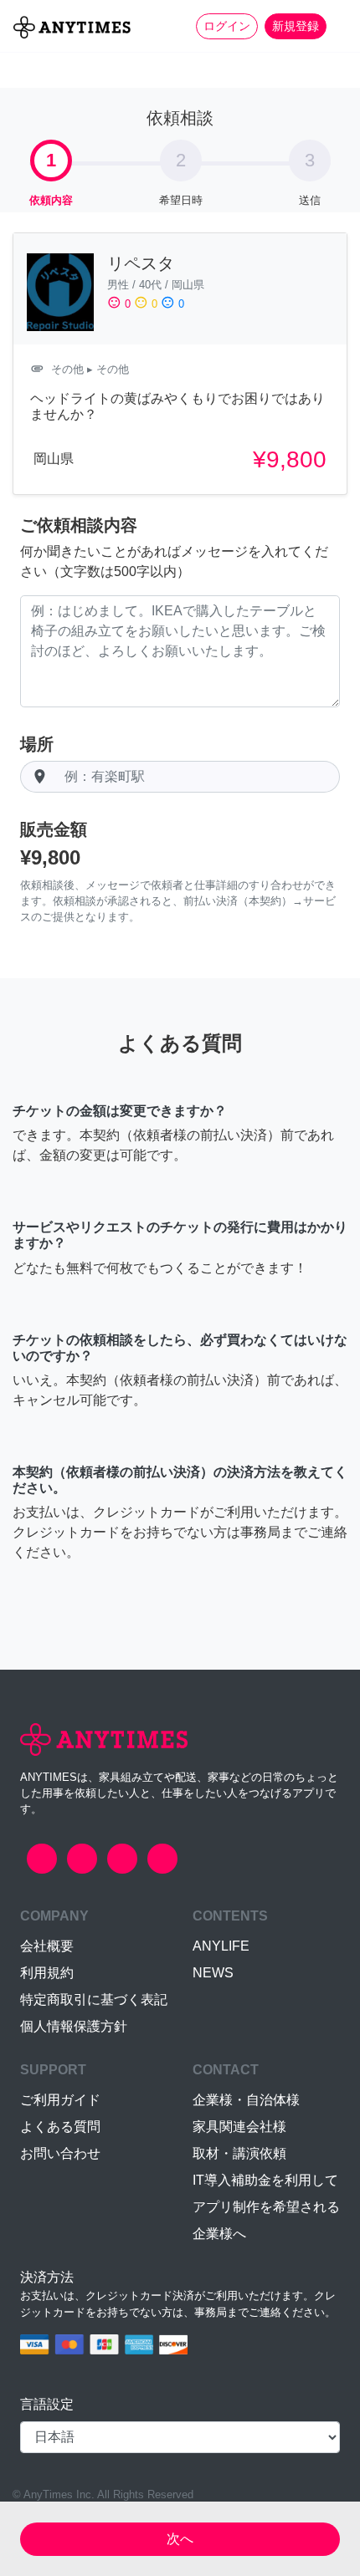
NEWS (213, 1973)
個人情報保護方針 (74, 2026)
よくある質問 (60, 2127)
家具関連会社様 (239, 2127)
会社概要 (47, 1946)
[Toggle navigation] (337, 26)
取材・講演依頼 (239, 2153)
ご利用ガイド (60, 2100)
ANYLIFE (221, 1946)
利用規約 (47, 1973)
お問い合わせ (60, 2153)
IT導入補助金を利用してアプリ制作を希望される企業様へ (266, 2207)
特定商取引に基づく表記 (94, 2000)
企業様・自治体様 (246, 2100)
